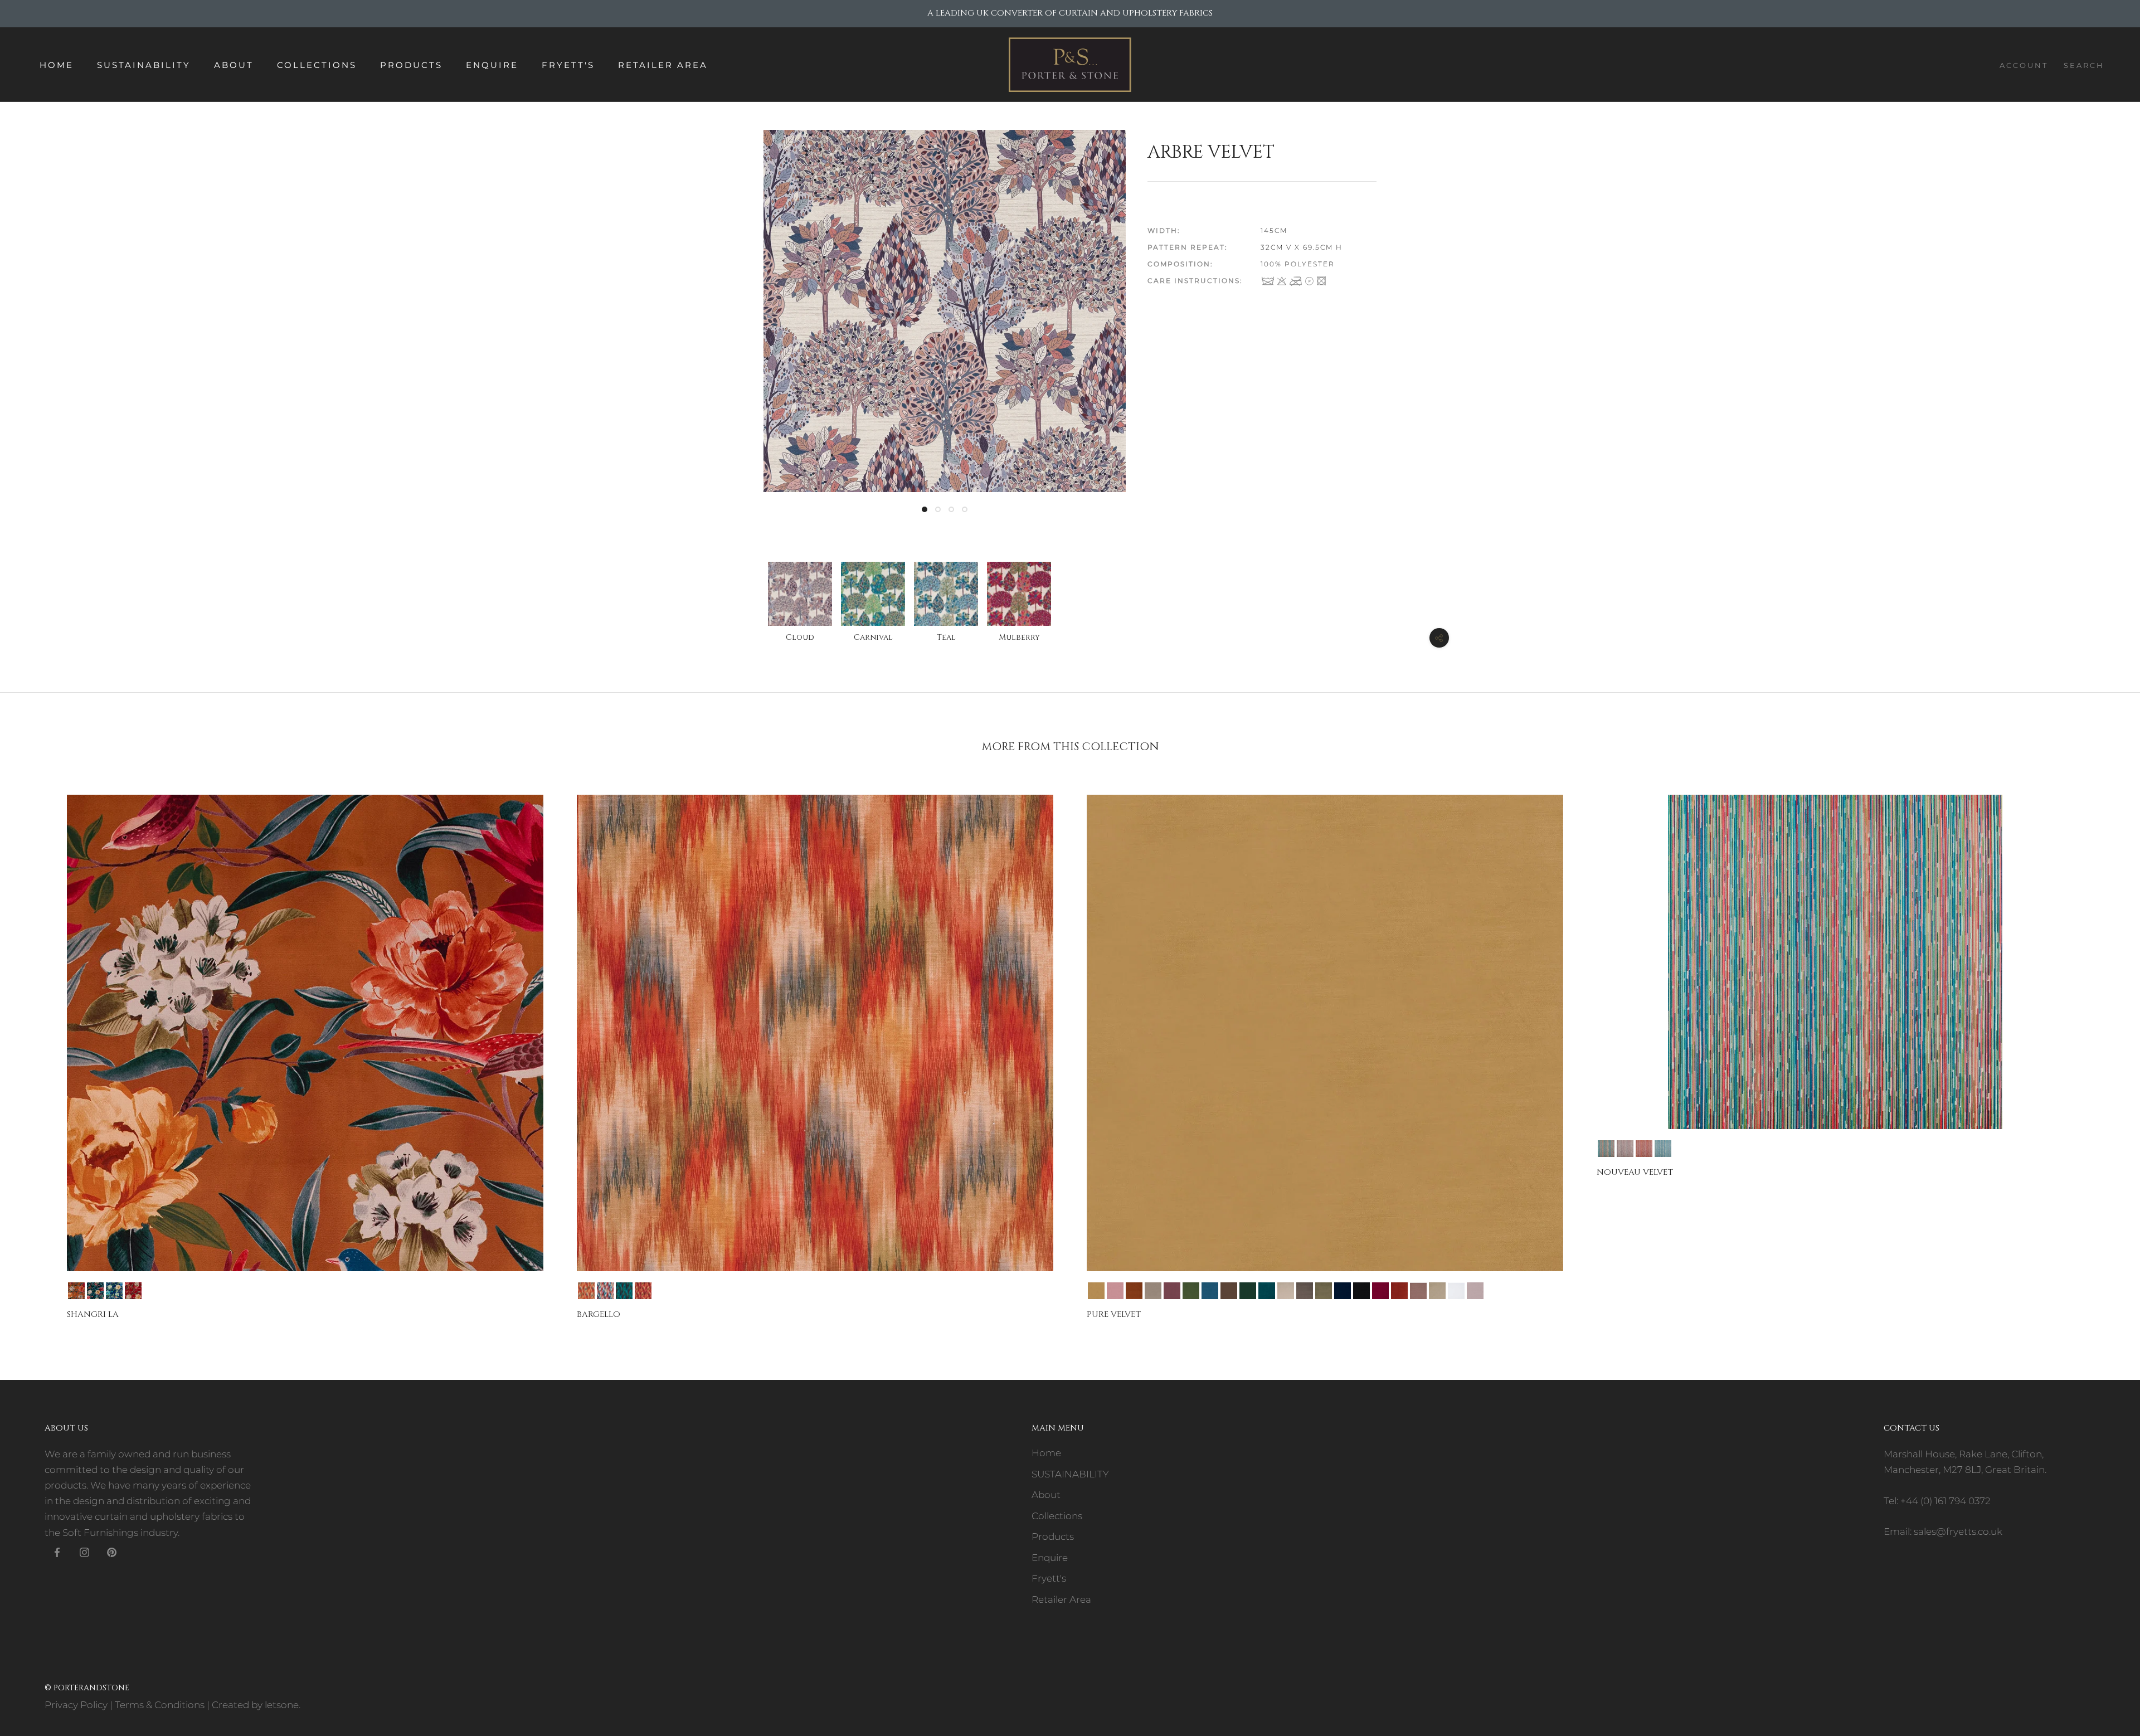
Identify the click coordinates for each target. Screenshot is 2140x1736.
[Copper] (1134, 1291)
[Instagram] (84, 1552)
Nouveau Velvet (1635, 1172)
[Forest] (1191, 1291)
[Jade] (95, 1291)
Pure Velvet (1114, 1314)
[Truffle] (1418, 1291)
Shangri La (93, 1314)
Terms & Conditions (160, 1705)
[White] (1456, 1291)
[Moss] (1324, 1291)
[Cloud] (1625, 1149)
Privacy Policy (76, 1705)
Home (57, 65)
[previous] (35, 1047)
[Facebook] (57, 1552)
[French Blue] (1210, 1291)
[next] (2105, 1047)
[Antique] (76, 1291)
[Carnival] (605, 1291)
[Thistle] (1475, 1291)
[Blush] (1115, 1291)
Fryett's (568, 65)
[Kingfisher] (1267, 1291)
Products (411, 65)
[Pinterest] (112, 1552)
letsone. (283, 1705)
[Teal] (1663, 1149)
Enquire (492, 65)
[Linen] (1286, 1291)
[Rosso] (133, 1291)
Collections (317, 65)
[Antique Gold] (1096, 1291)
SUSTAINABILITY (144, 65)
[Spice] (643, 1291)
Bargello (599, 1314)
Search (2084, 65)
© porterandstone (87, 1688)
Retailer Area (663, 65)
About (234, 65)
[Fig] (1172, 1291)
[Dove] (1153, 1291)
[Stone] (1437, 1291)
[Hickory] (1229, 1291)
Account (2024, 65)
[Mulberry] (1644, 1149)
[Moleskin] (1305, 1291)
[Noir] (1361, 1291)
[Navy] (114, 1291)
